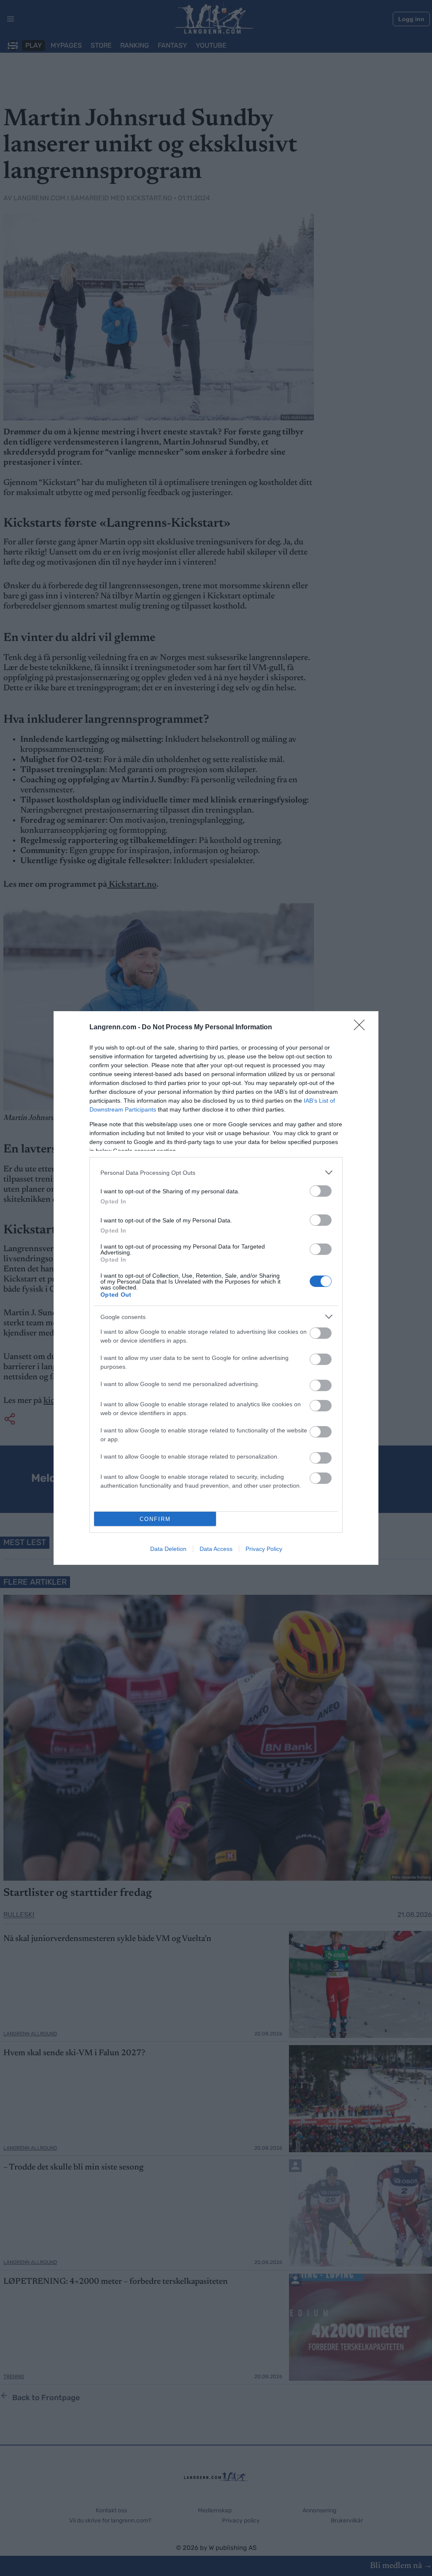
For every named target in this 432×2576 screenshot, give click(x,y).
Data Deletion (168, 1549)
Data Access (216, 1549)
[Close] (362, 1028)
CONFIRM (155, 1519)
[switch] (321, 1191)
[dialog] (216, 1288)
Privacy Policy (264, 1549)
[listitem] (216, 1172)
